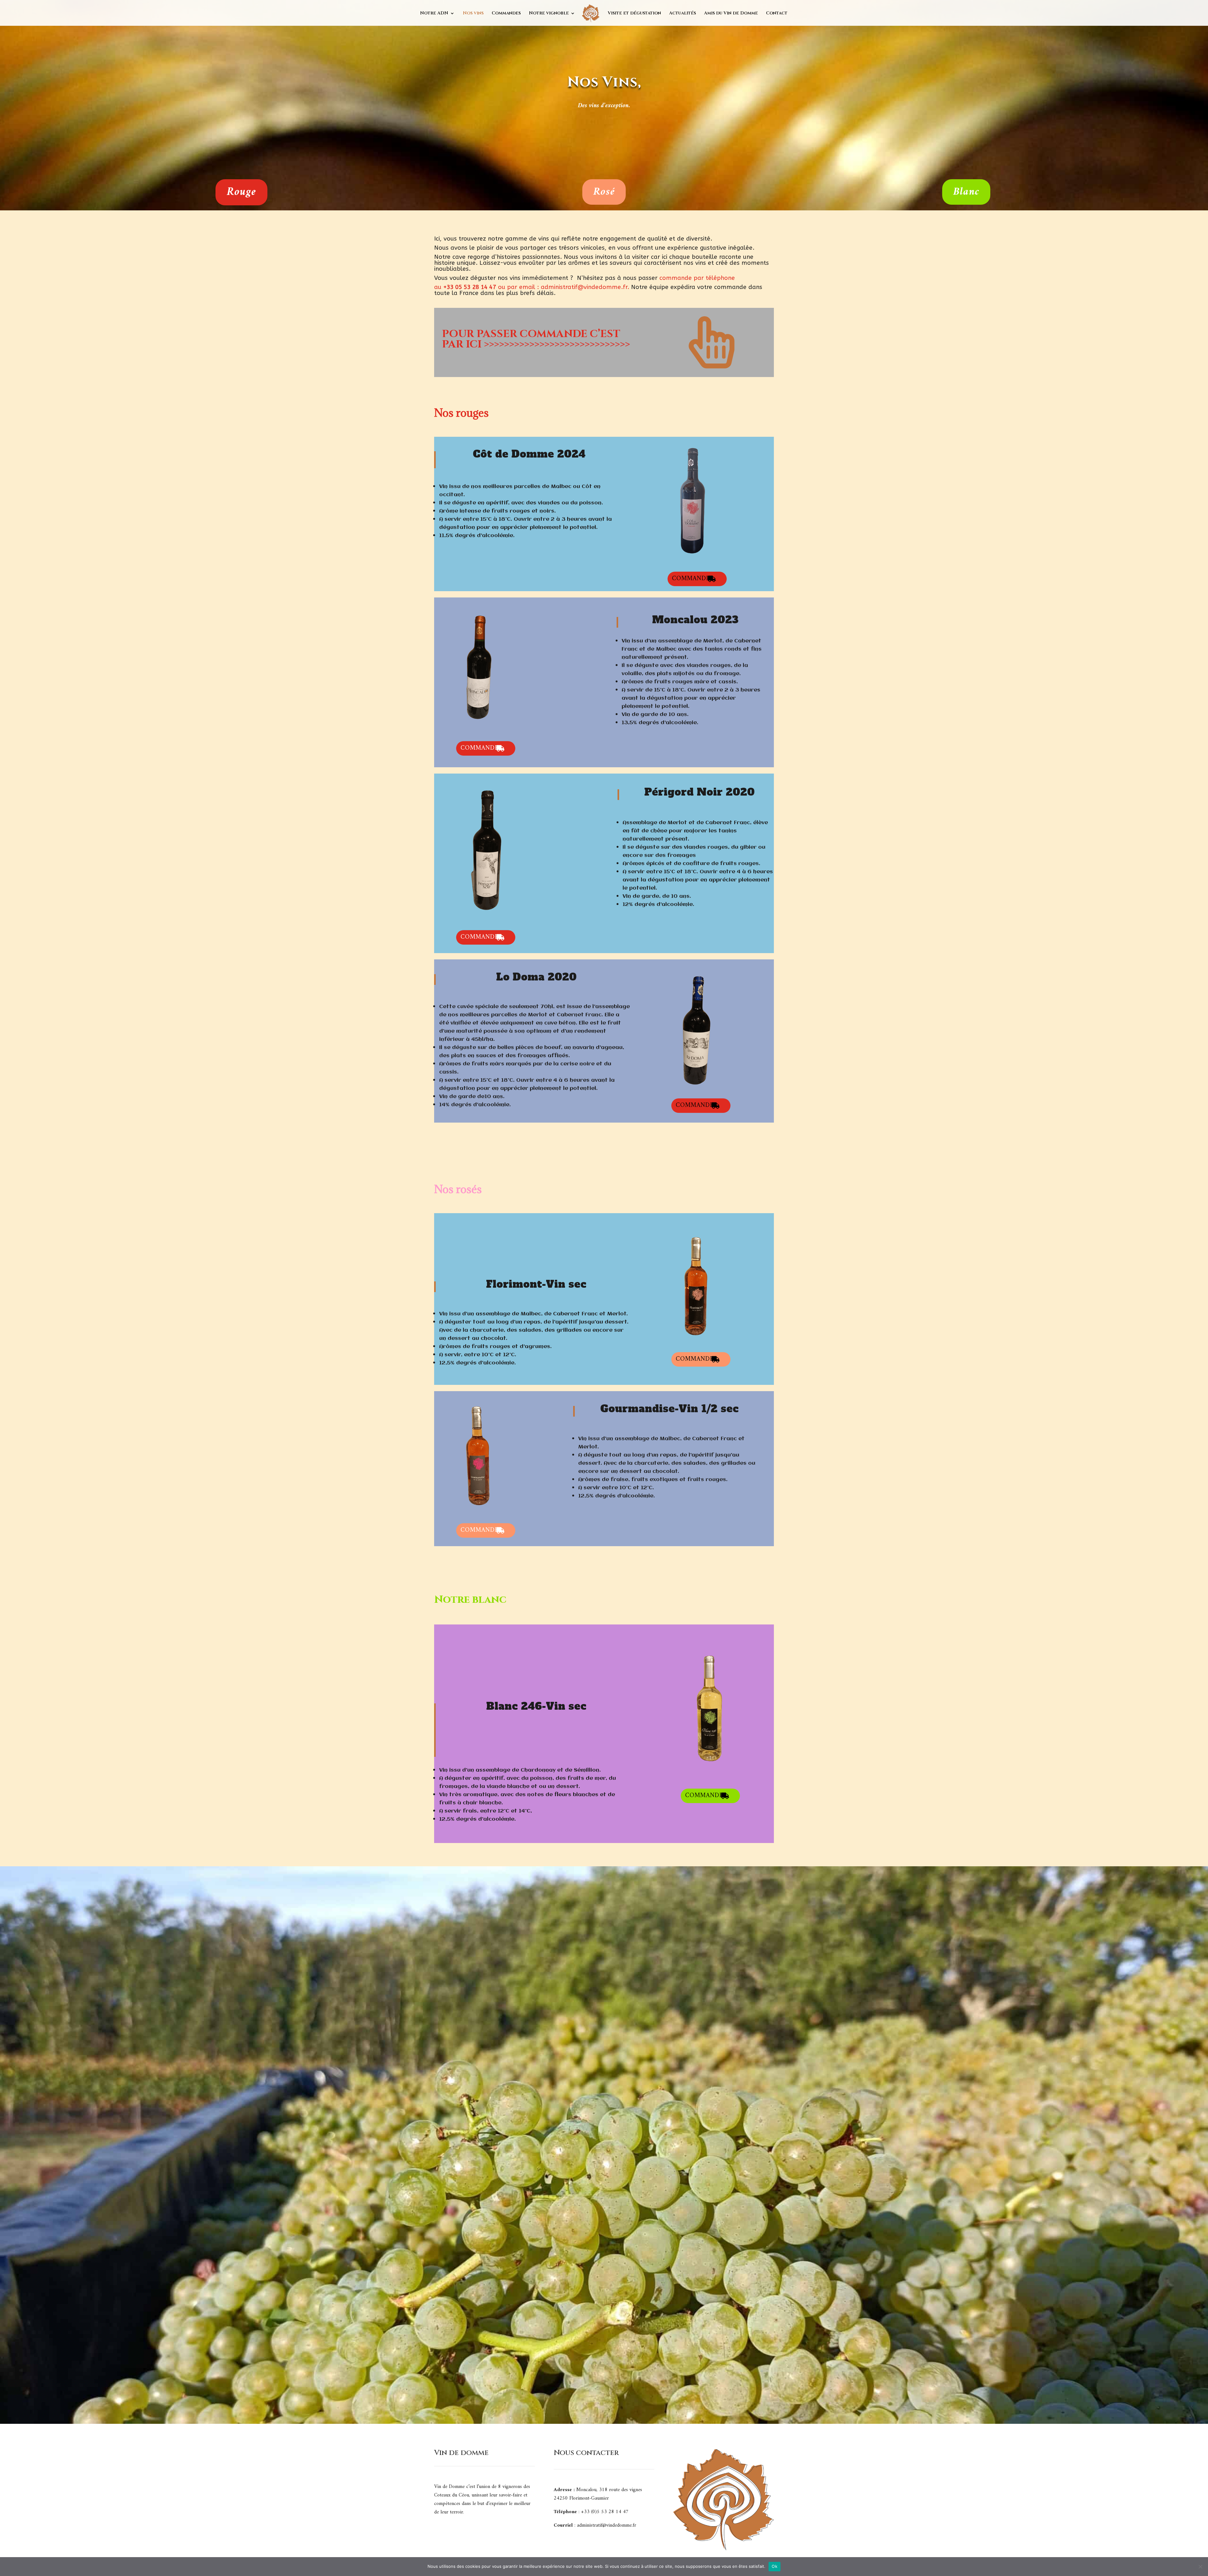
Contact (777, 14)
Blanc (966, 192)
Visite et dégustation (634, 14)
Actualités (682, 14)
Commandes (506, 14)
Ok (775, 2566)
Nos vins (473, 14)
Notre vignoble (549, 14)
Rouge (241, 192)
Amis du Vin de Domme (731, 14)
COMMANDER (693, 579)
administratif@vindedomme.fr (584, 287)
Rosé (604, 192)
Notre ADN (434, 14)
